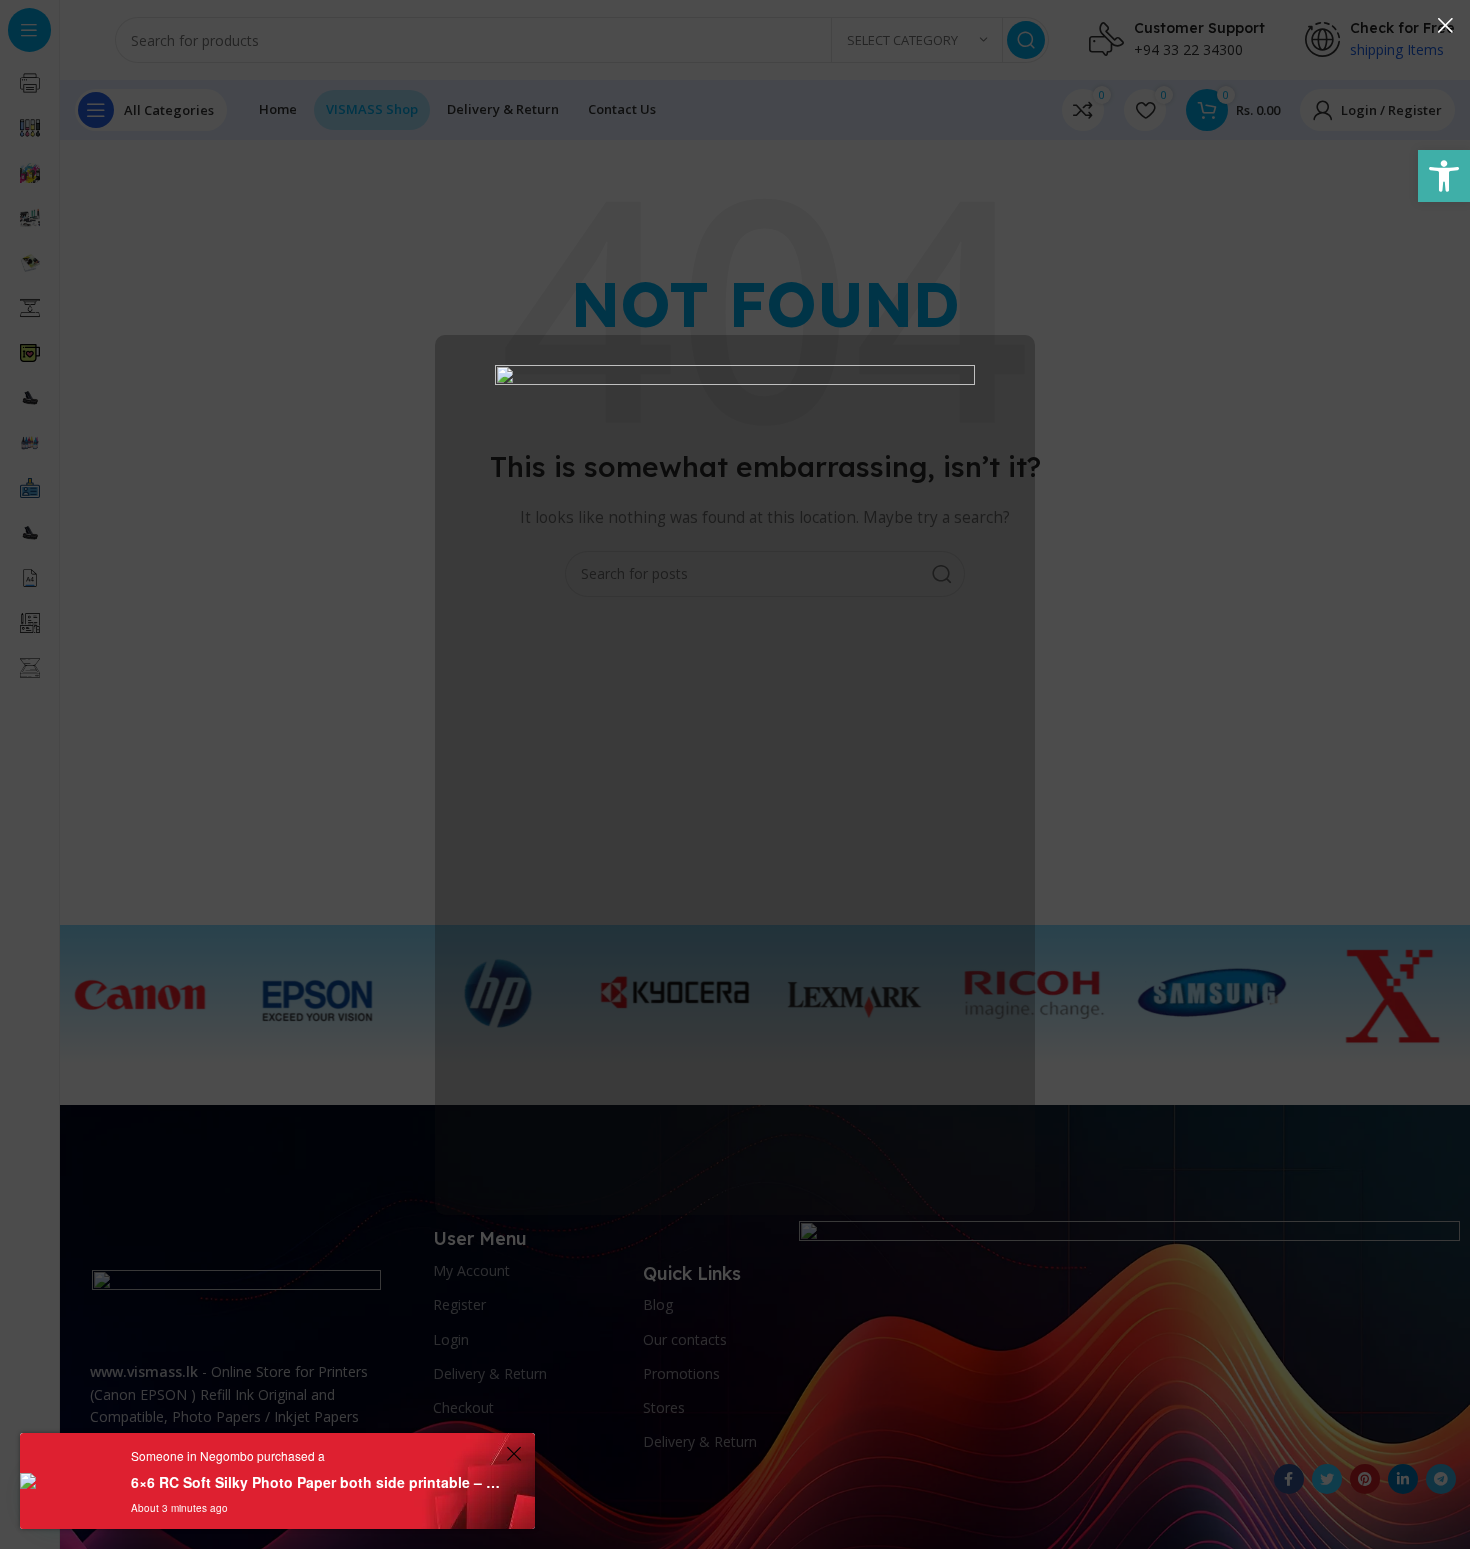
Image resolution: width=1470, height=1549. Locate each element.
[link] (1444, 176)
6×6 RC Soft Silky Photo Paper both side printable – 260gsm (315, 1482)
